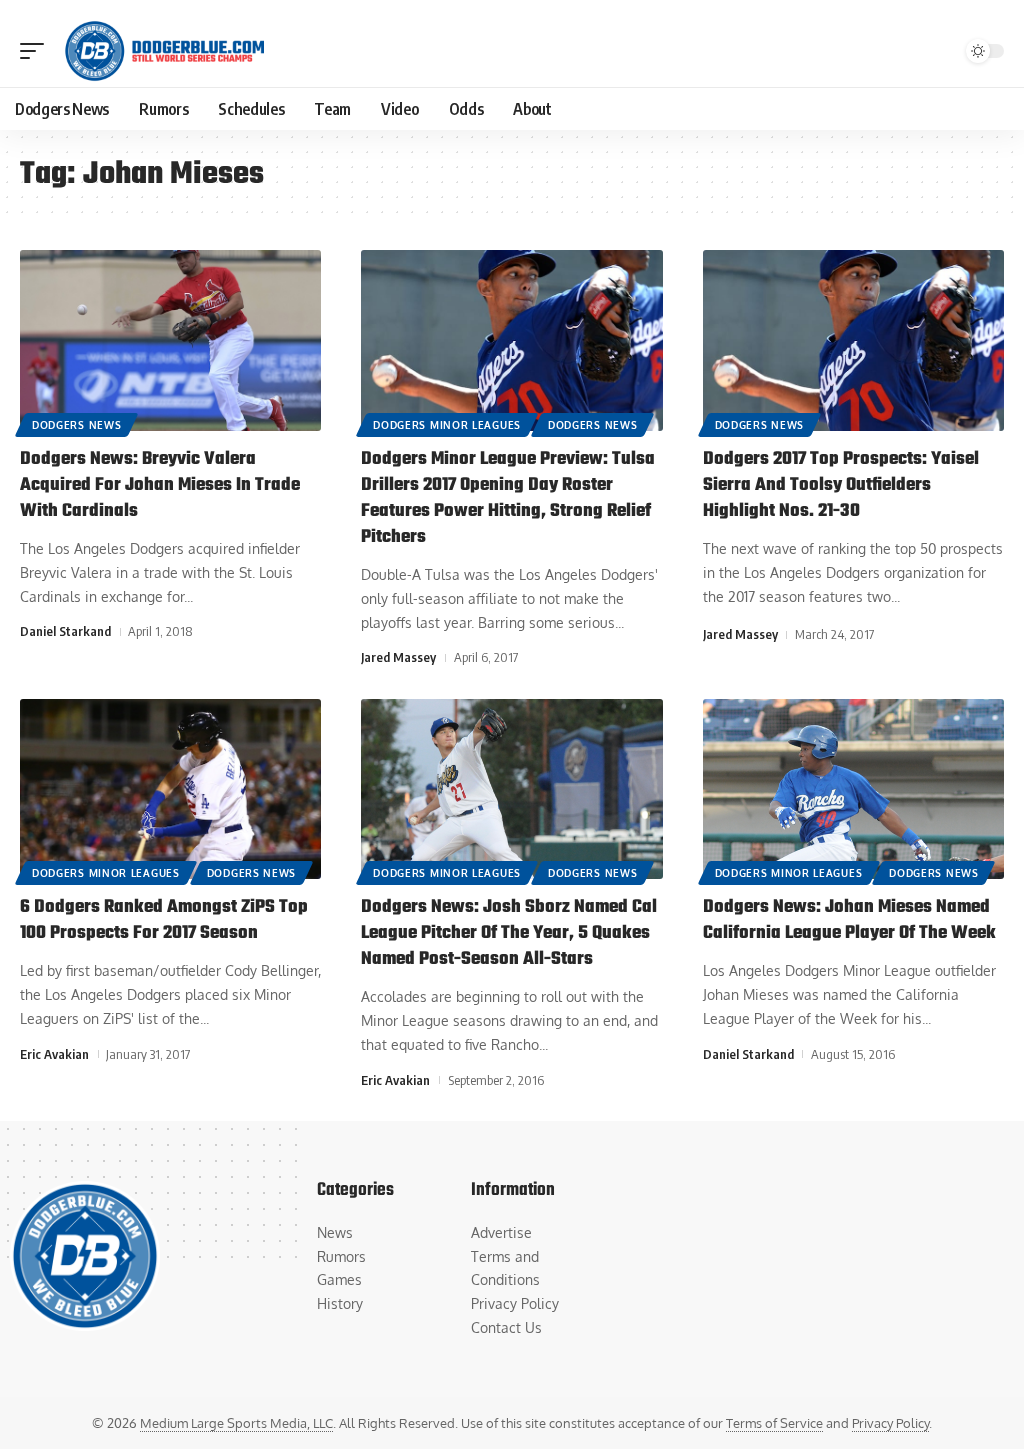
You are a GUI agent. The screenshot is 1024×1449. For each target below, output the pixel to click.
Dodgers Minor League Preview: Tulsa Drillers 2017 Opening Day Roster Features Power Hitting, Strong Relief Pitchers (508, 498)
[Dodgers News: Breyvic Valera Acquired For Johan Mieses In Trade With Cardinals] (170, 340)
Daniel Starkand (65, 631)
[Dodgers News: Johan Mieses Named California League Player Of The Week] (853, 789)
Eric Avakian (54, 1054)
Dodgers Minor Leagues (447, 425)
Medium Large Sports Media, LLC (236, 1423)
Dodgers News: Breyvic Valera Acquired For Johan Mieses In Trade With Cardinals (160, 485)
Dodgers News (76, 425)
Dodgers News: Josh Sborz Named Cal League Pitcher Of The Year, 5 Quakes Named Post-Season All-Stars (509, 933)
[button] (37, 51)
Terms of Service (774, 1423)
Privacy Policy (890, 1423)
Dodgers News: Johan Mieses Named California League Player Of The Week (849, 920)
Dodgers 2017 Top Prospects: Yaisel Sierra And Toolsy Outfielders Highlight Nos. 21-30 (841, 485)
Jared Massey (398, 657)
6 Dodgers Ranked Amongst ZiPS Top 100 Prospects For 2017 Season (164, 920)
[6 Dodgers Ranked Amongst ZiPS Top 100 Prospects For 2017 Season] (170, 789)
